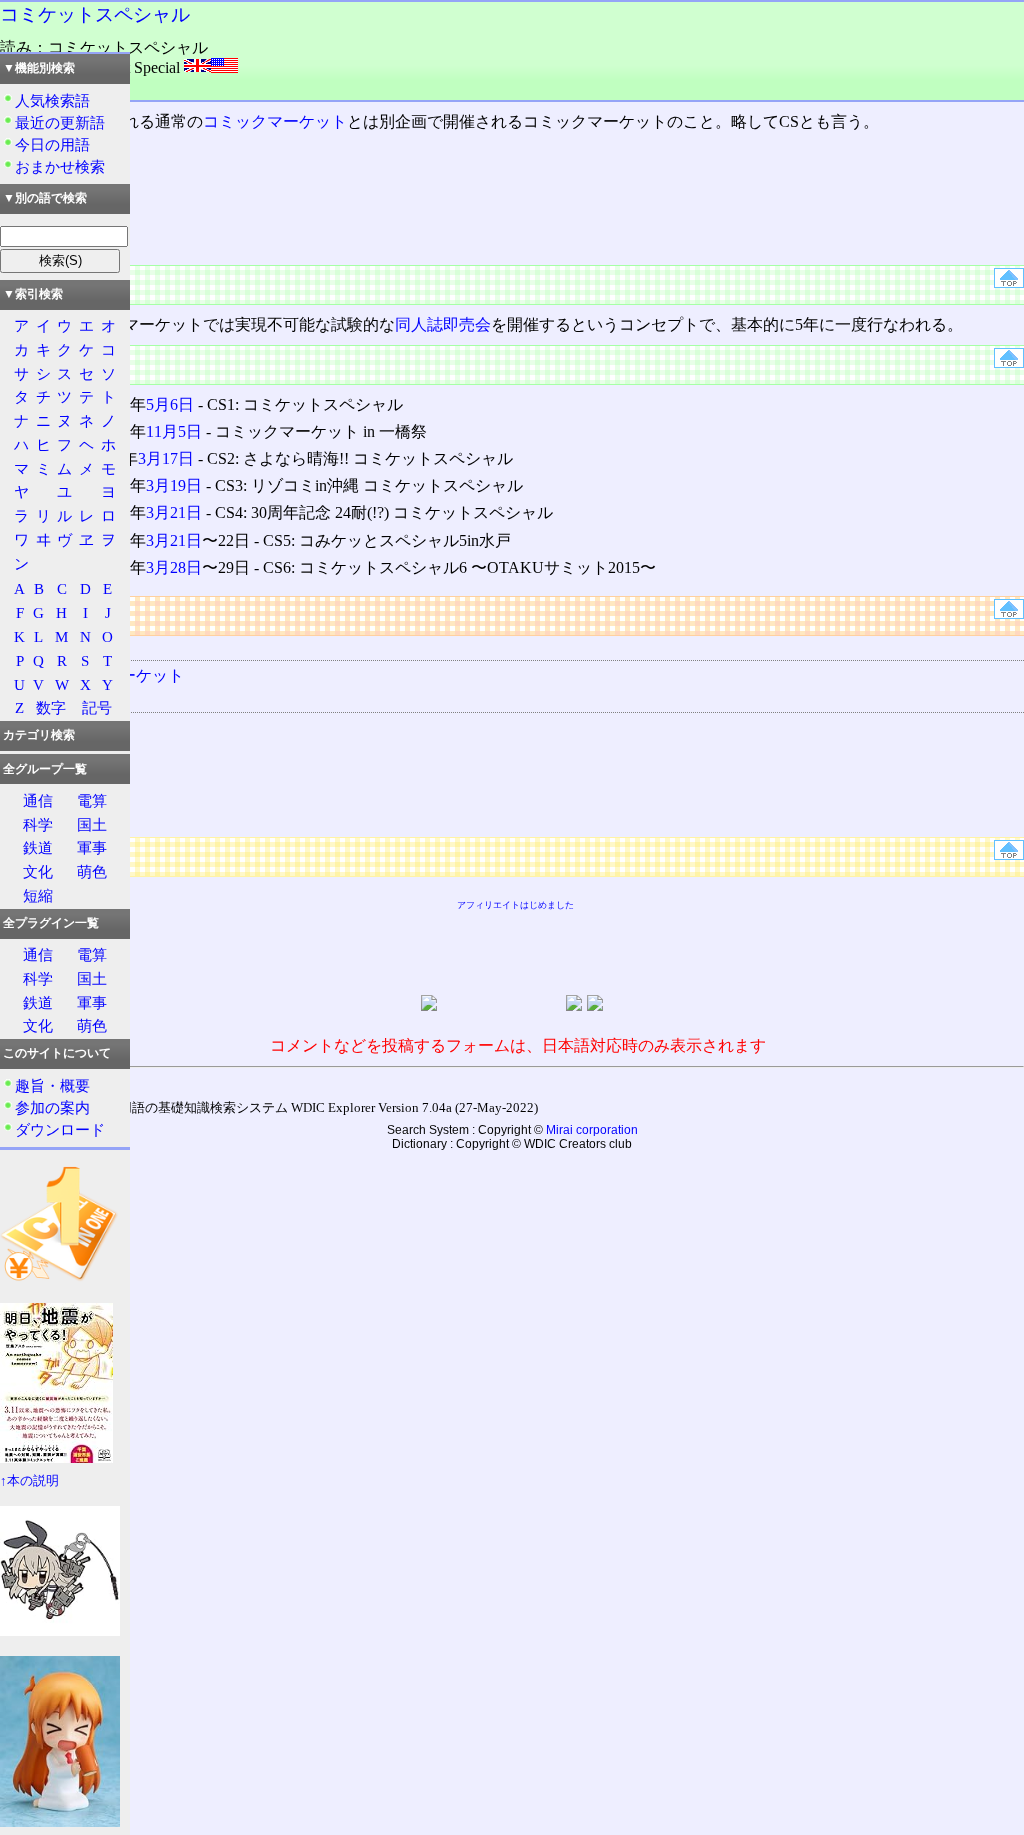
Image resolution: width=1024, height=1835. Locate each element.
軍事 (92, 847)
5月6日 (170, 404)
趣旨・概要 (52, 1085)
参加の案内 (52, 1107)
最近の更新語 (60, 122)
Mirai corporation (592, 1130)
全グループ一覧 (45, 769)
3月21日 (174, 512)
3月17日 (166, 458)
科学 (38, 824)
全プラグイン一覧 (51, 923)
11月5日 (174, 431)
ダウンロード (60, 1129)
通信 (38, 800)
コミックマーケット (275, 121)
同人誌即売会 (443, 324)
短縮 (38, 895)
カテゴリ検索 (39, 735)
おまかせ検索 (60, 166)
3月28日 (174, 567)
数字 (51, 707)
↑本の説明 (29, 1481)
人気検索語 (52, 100)
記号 (97, 707)
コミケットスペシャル (95, 14)
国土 (92, 824)
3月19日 (174, 485)
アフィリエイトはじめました (515, 905)
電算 (92, 800)
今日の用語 (52, 144)
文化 (38, 871)
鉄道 (38, 847)
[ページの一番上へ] (1009, 282)
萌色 (92, 871)
